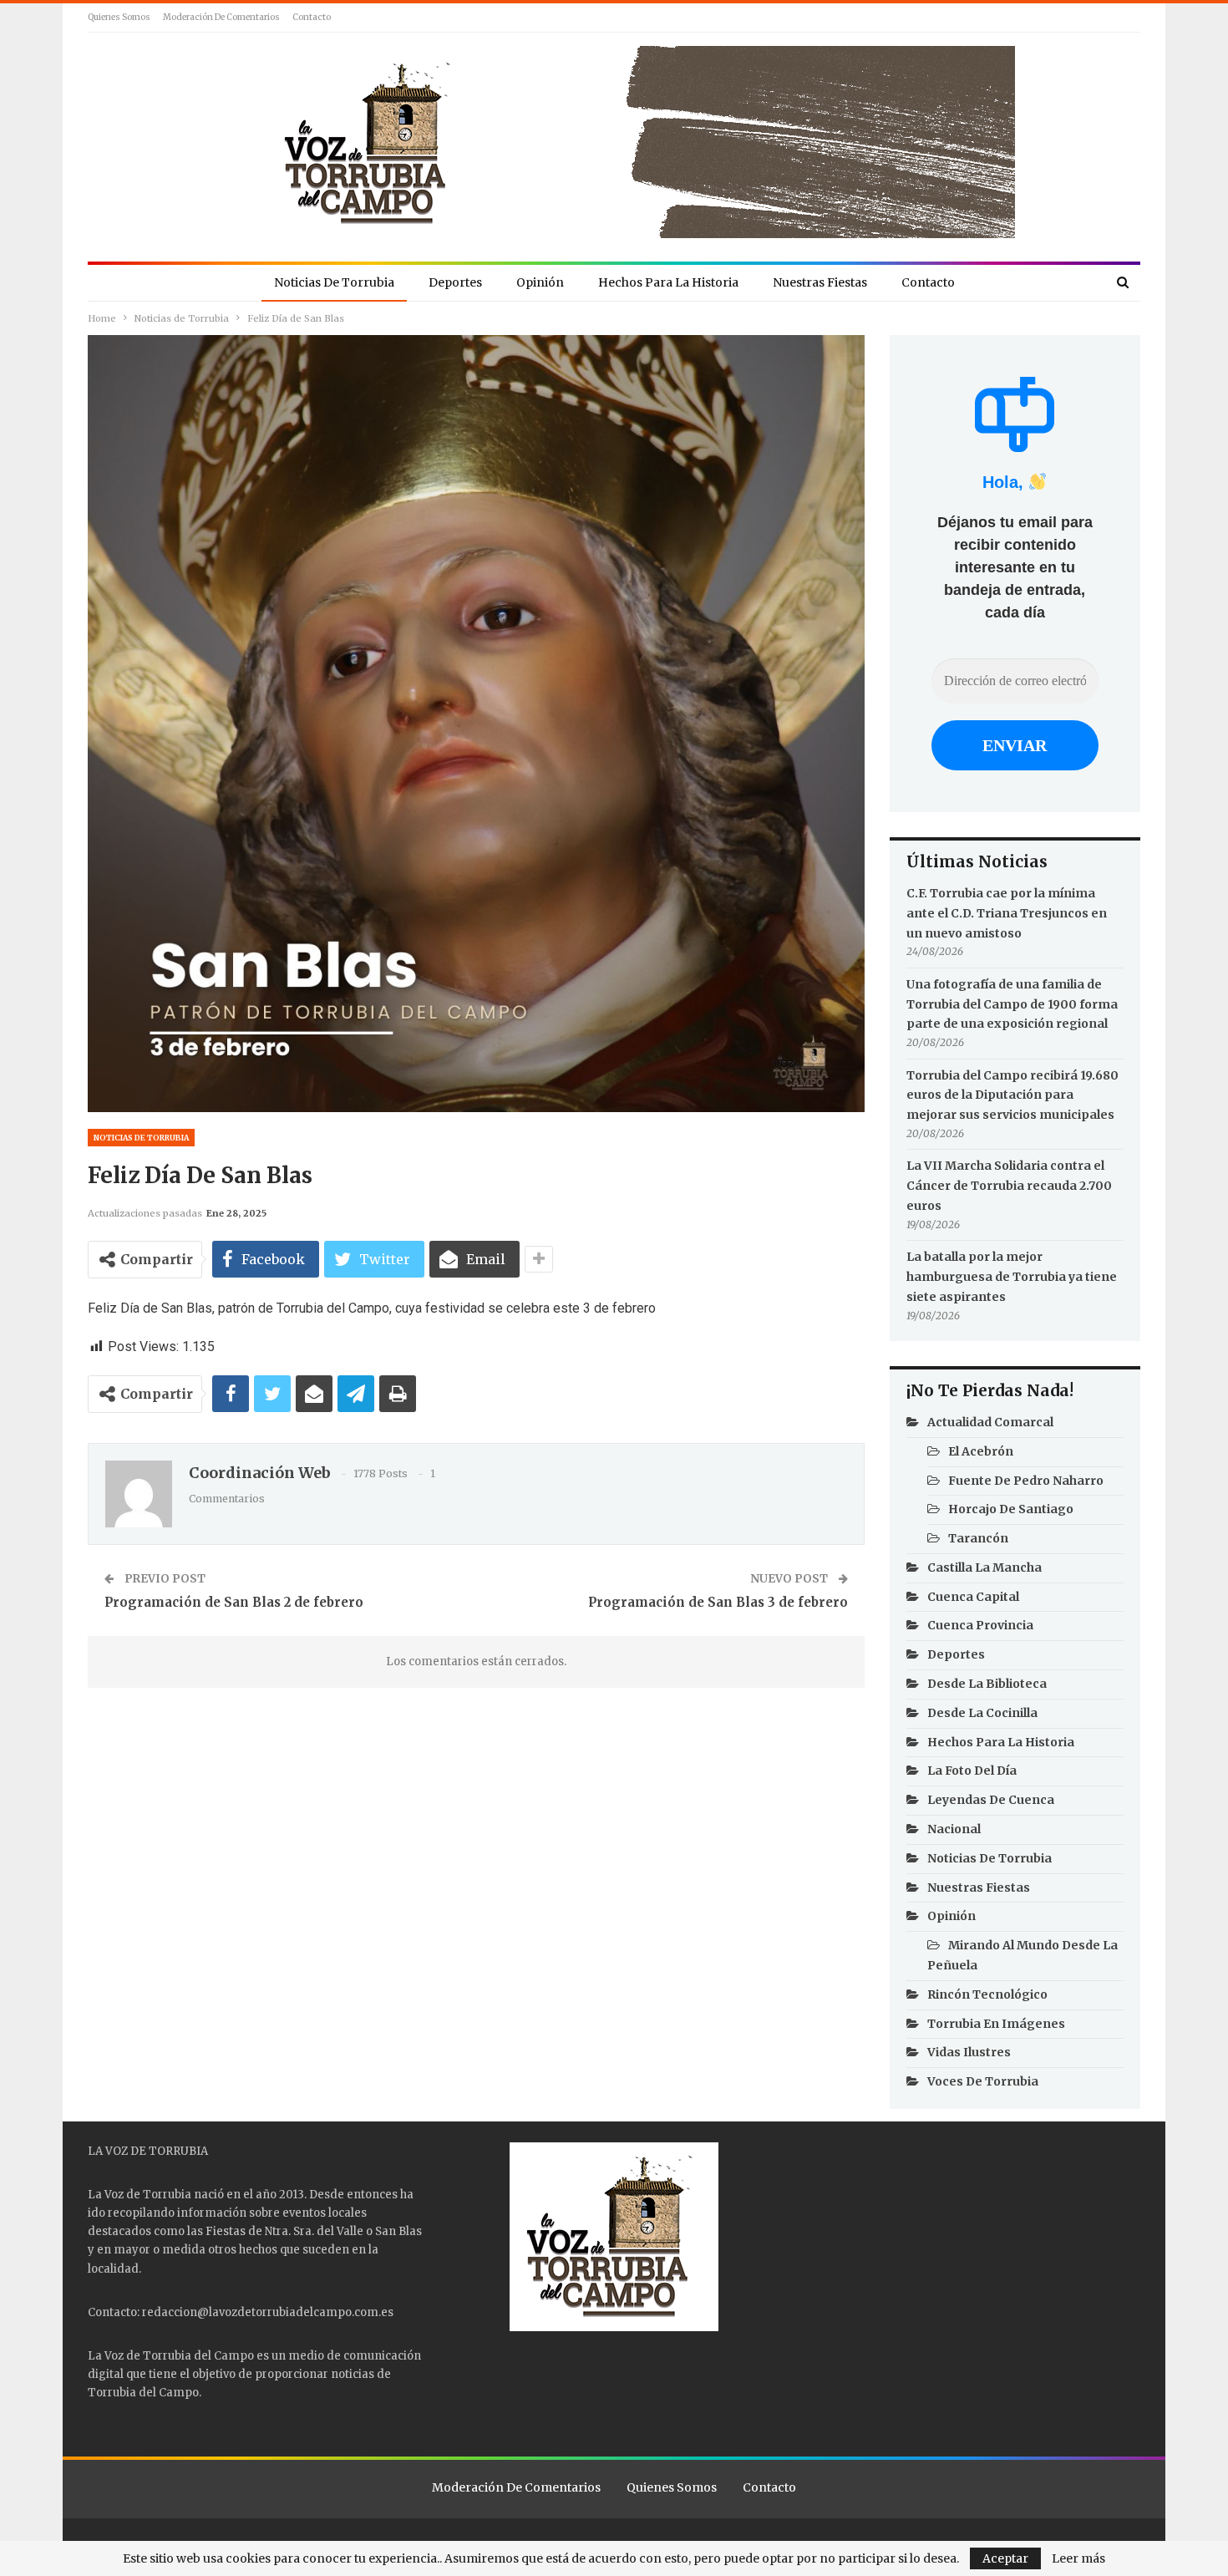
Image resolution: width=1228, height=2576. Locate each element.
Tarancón (978, 1538)
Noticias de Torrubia (334, 282)
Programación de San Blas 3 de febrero (718, 1602)
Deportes (455, 282)
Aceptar (1005, 2558)
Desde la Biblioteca (987, 1684)
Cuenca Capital (973, 1597)
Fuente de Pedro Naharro (1026, 1481)
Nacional (954, 1829)
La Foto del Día (972, 1771)
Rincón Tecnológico (987, 1994)
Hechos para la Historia (668, 282)
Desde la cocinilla (982, 1713)
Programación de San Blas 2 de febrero (234, 1602)
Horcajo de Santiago (1011, 1509)
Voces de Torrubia (983, 2081)
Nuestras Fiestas (820, 282)
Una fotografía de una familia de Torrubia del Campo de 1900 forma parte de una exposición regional (1012, 1004)
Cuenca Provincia (980, 1625)
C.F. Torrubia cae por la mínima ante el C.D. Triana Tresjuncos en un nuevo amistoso (1007, 913)
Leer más (1078, 2558)
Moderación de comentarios (221, 17)
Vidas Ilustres (969, 2052)
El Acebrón (981, 1451)
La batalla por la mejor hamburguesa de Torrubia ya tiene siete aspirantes (1012, 1277)
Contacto (312, 17)
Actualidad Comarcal (990, 1422)
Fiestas (226, 2231)
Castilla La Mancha (984, 1567)
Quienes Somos (119, 17)
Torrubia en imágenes (996, 2024)
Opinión (540, 282)
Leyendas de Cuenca (991, 1800)
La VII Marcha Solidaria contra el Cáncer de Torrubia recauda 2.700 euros (1009, 1186)
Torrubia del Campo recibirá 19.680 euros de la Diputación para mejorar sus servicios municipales (1012, 1095)
